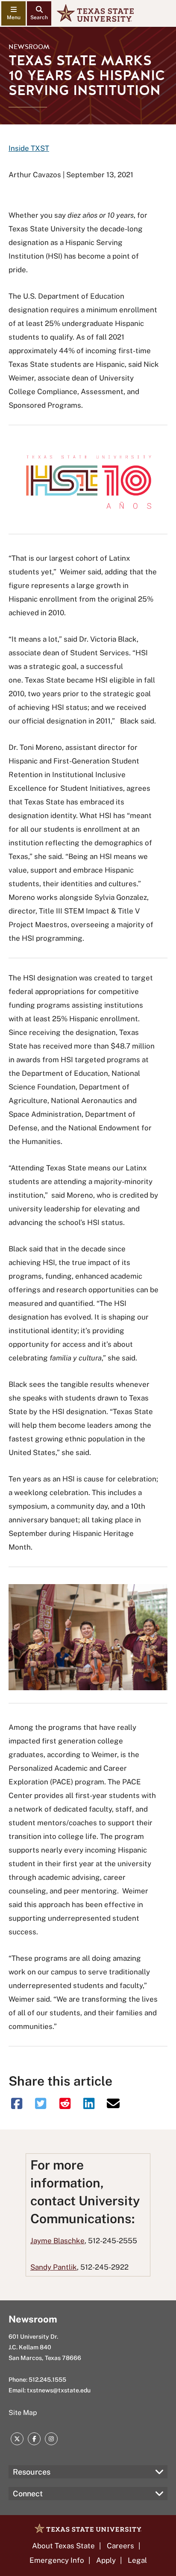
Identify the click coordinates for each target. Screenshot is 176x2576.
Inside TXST (29, 148)
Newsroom (29, 47)
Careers (120, 2546)
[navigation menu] (13, 13)
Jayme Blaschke (57, 2241)
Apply (106, 2560)
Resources (32, 2472)
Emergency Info (57, 2560)
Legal (137, 2560)
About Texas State (63, 2546)
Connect (28, 2494)
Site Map (23, 2413)
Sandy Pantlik (54, 2267)
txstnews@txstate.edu (59, 2390)
